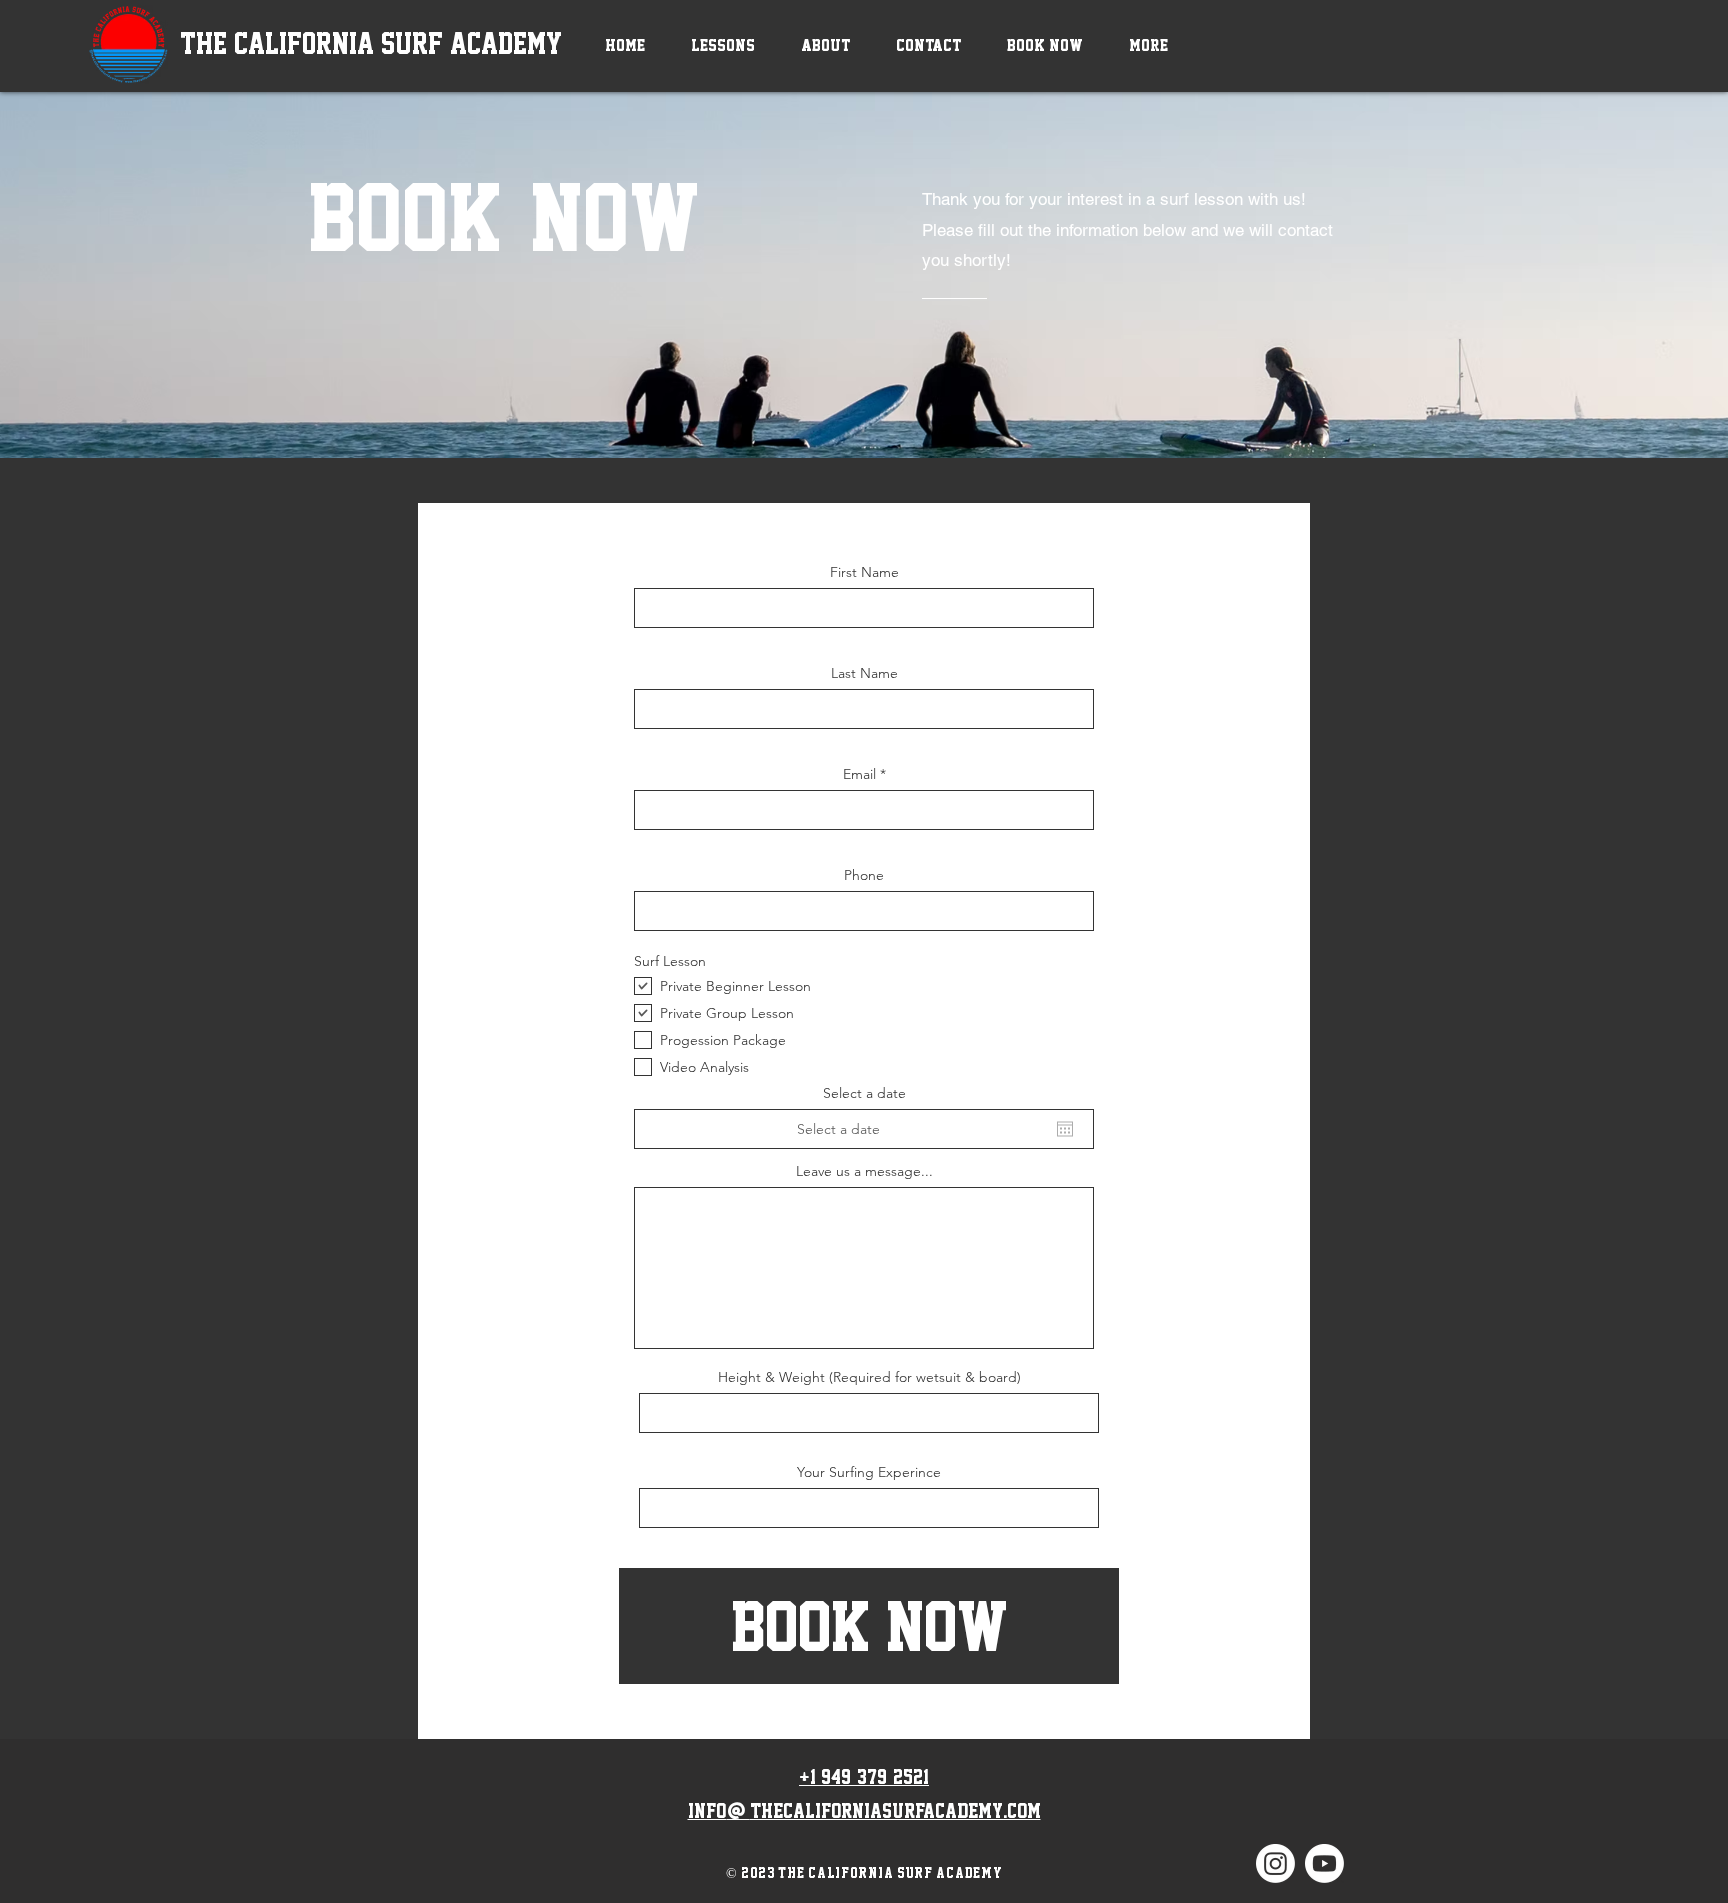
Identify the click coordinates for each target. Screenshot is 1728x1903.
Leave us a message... (864, 1171)
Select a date (864, 1093)
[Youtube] (1324, 1863)
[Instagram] (1275, 1863)
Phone (864, 875)
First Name (864, 572)
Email (859, 774)
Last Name (864, 673)
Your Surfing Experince (869, 1472)
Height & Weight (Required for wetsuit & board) (869, 1377)
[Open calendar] (1065, 1129)
